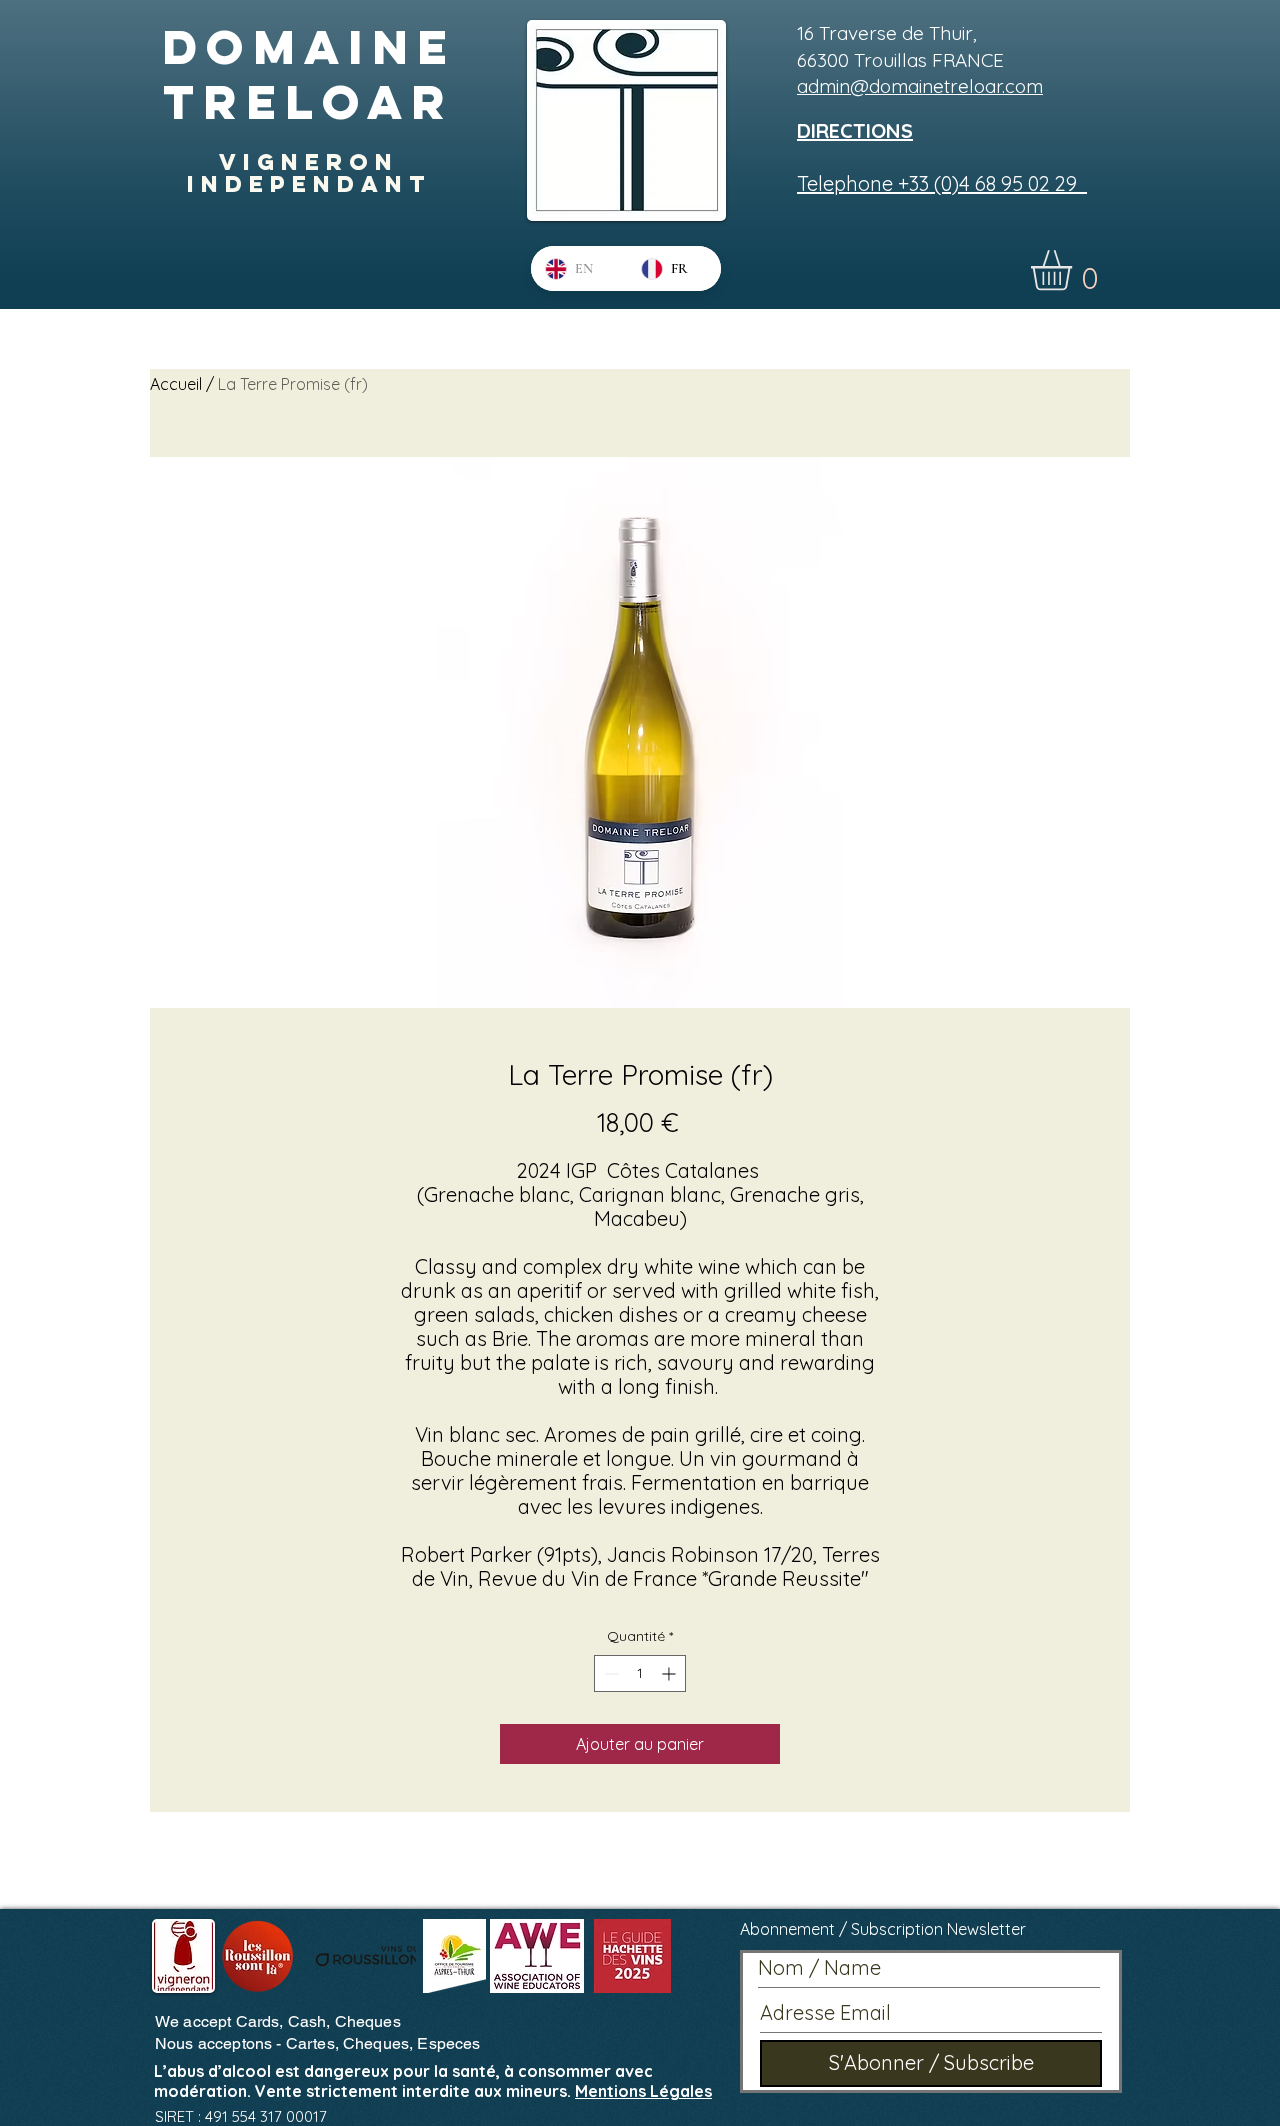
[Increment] (670, 1673)
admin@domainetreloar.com (920, 86)
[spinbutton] (640, 1673)
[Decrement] (609, 1673)
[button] (1075, 270)
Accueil (176, 384)
